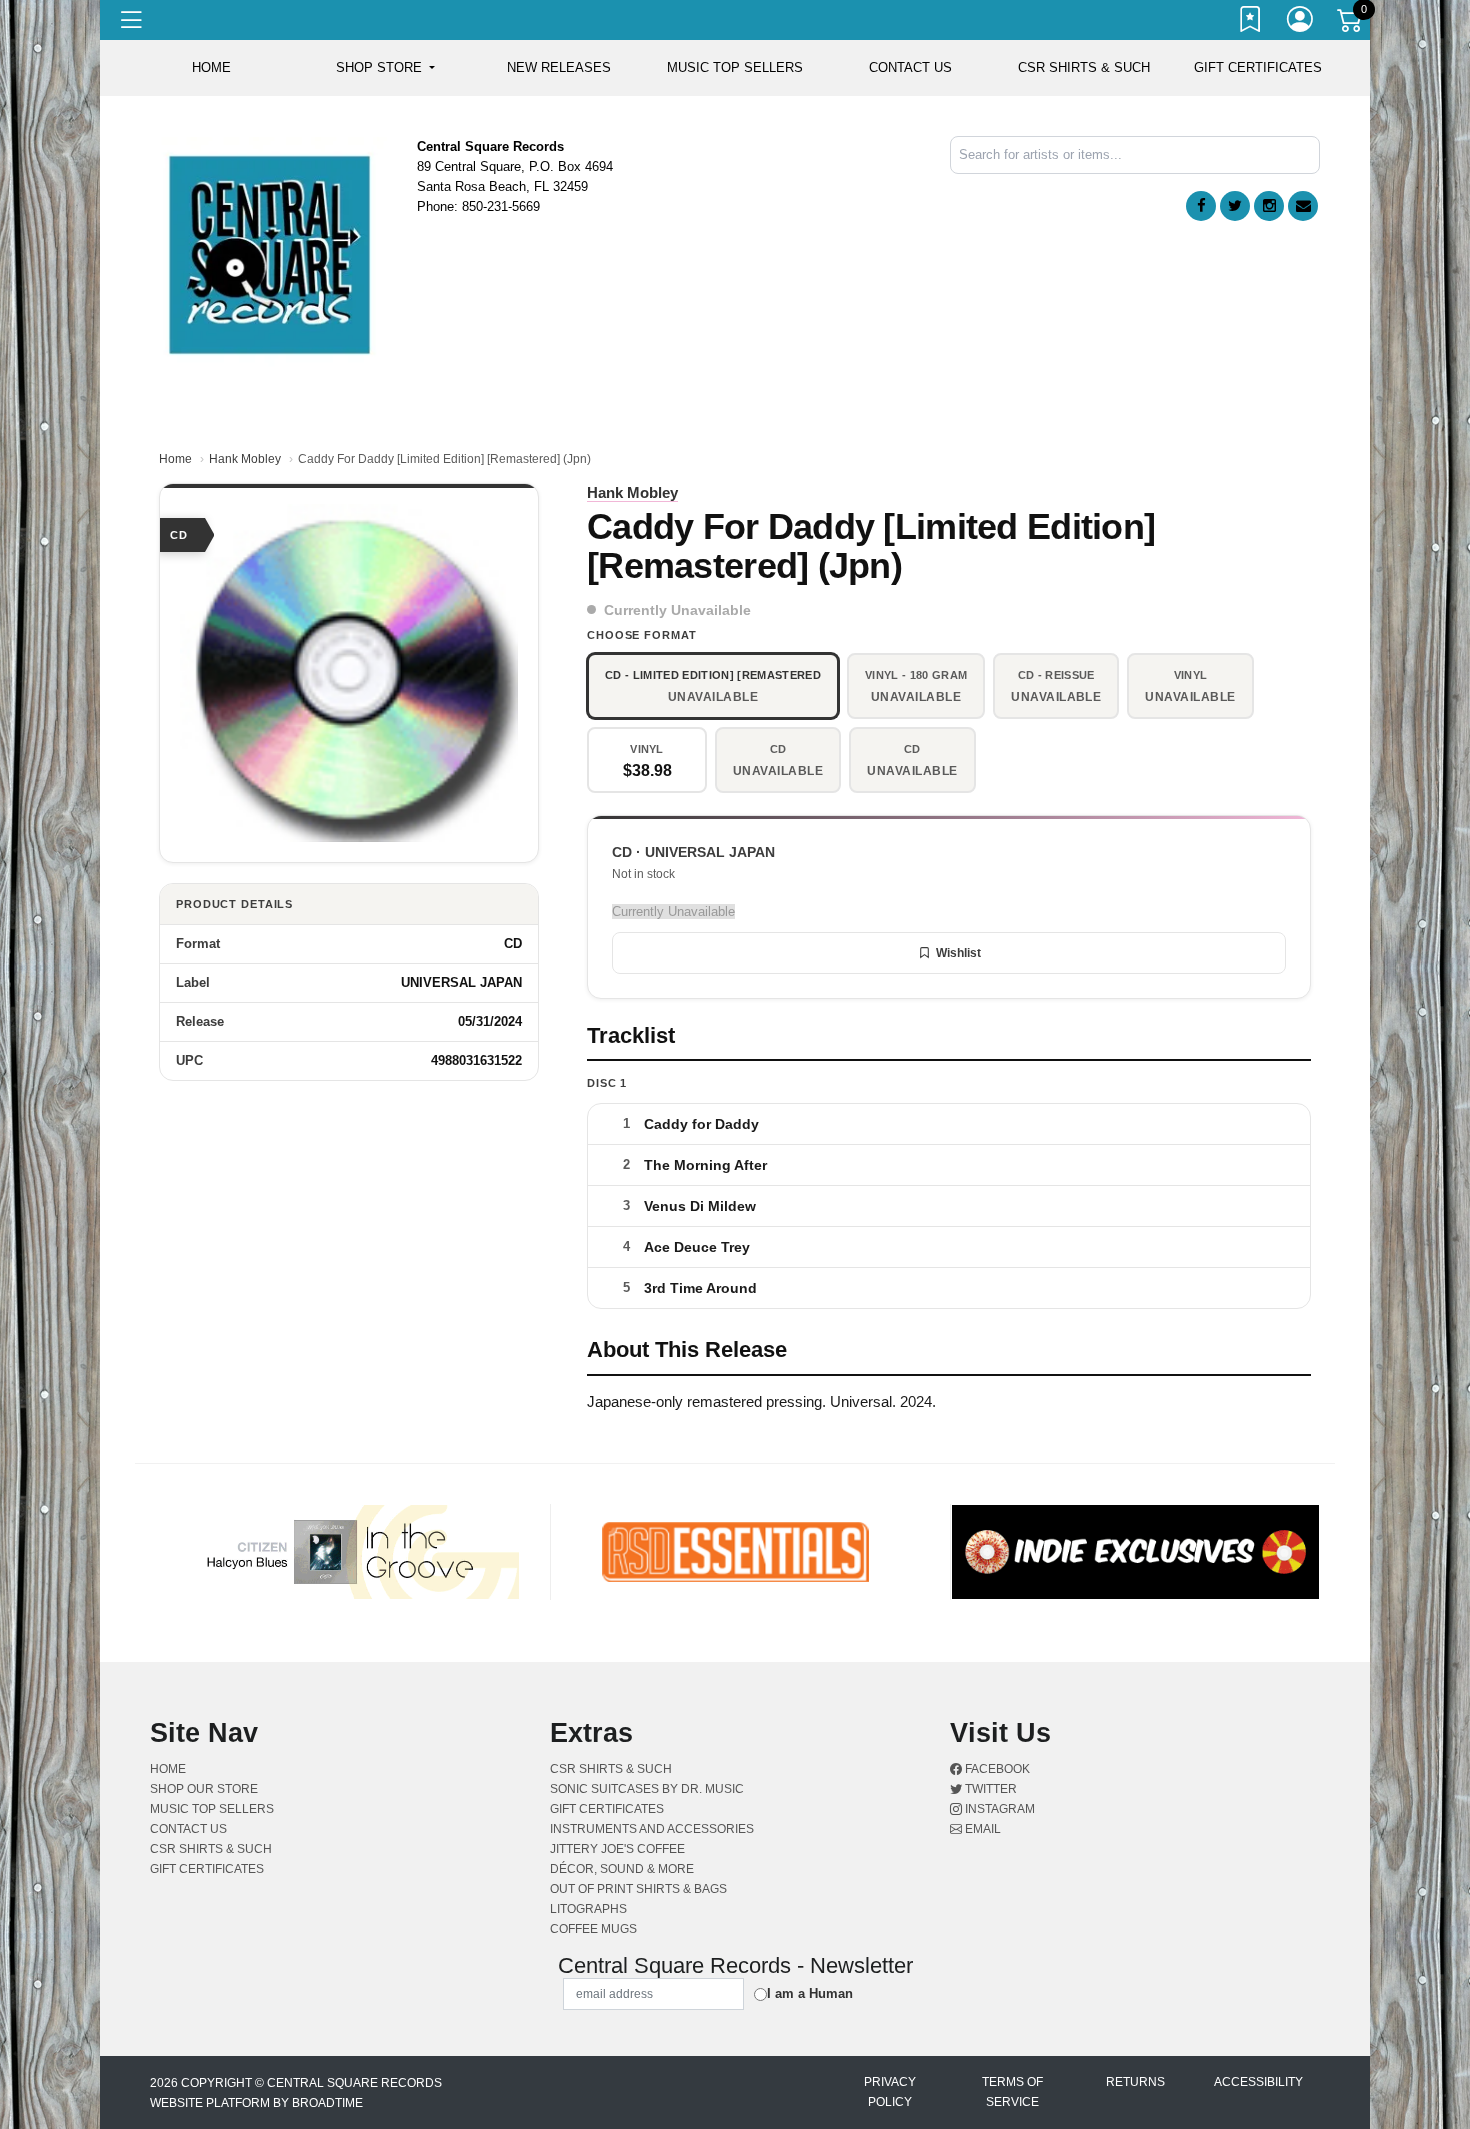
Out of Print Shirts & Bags (638, 1889)
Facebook (996, 1769)
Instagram (998, 1809)
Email (981, 1829)
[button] (385, 68)
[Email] (1303, 206)
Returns (1135, 2082)
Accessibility (1258, 2082)
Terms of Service (1012, 2092)
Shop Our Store (204, 1789)
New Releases (559, 67)
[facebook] (1201, 206)
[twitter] (1235, 206)
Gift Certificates (1258, 67)
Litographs (588, 1909)
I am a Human (810, 1993)
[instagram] (1269, 206)
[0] (1351, 24)
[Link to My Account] (1301, 23)
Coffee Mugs (593, 1929)
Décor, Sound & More (622, 1869)
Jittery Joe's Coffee (617, 1849)
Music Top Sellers (735, 67)
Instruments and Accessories (652, 1829)
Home (175, 459)
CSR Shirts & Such (1084, 67)
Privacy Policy (890, 2092)
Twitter (989, 1789)
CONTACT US (910, 67)
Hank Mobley (245, 459)
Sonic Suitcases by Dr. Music (647, 1789)
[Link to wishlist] (1251, 23)
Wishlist (958, 953)
